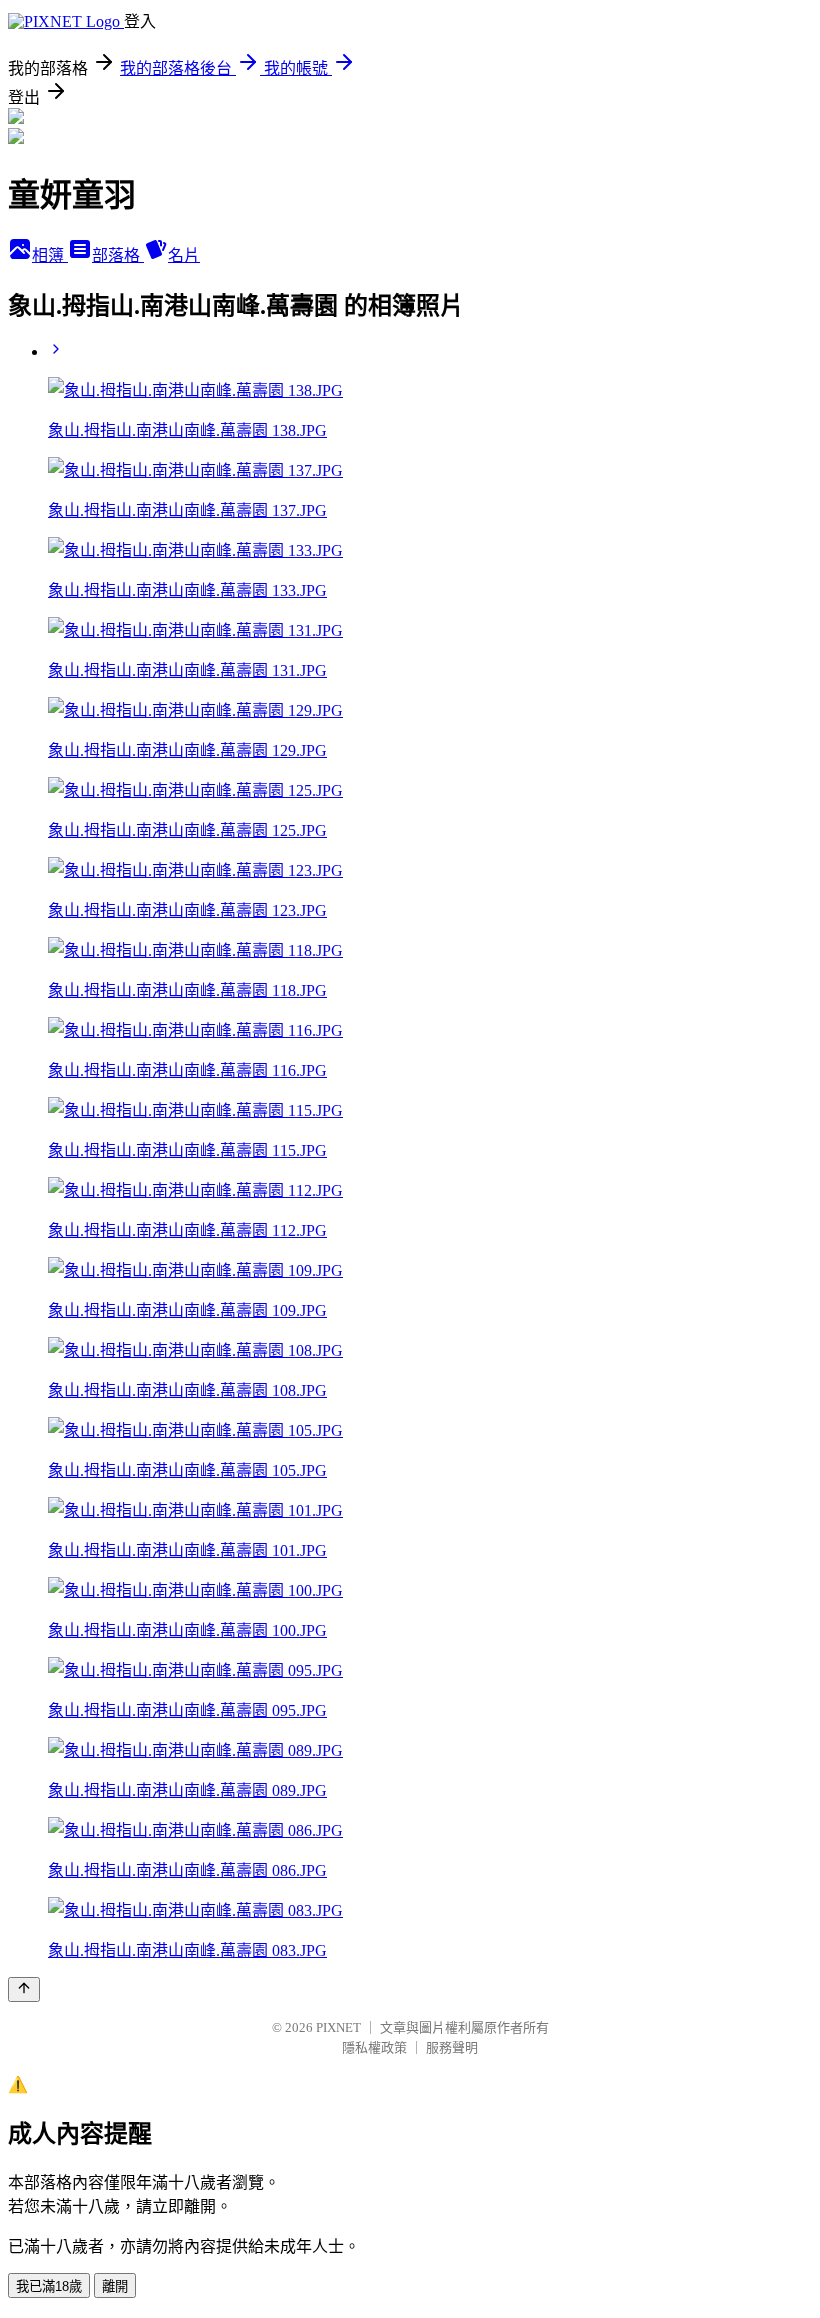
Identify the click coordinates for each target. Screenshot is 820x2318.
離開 (115, 2286)
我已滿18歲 (49, 2286)
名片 (184, 255)
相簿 (50, 255)
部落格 (118, 255)
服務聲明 (452, 2047)
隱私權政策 (374, 2047)
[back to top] (24, 1989)
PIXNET (338, 2027)
